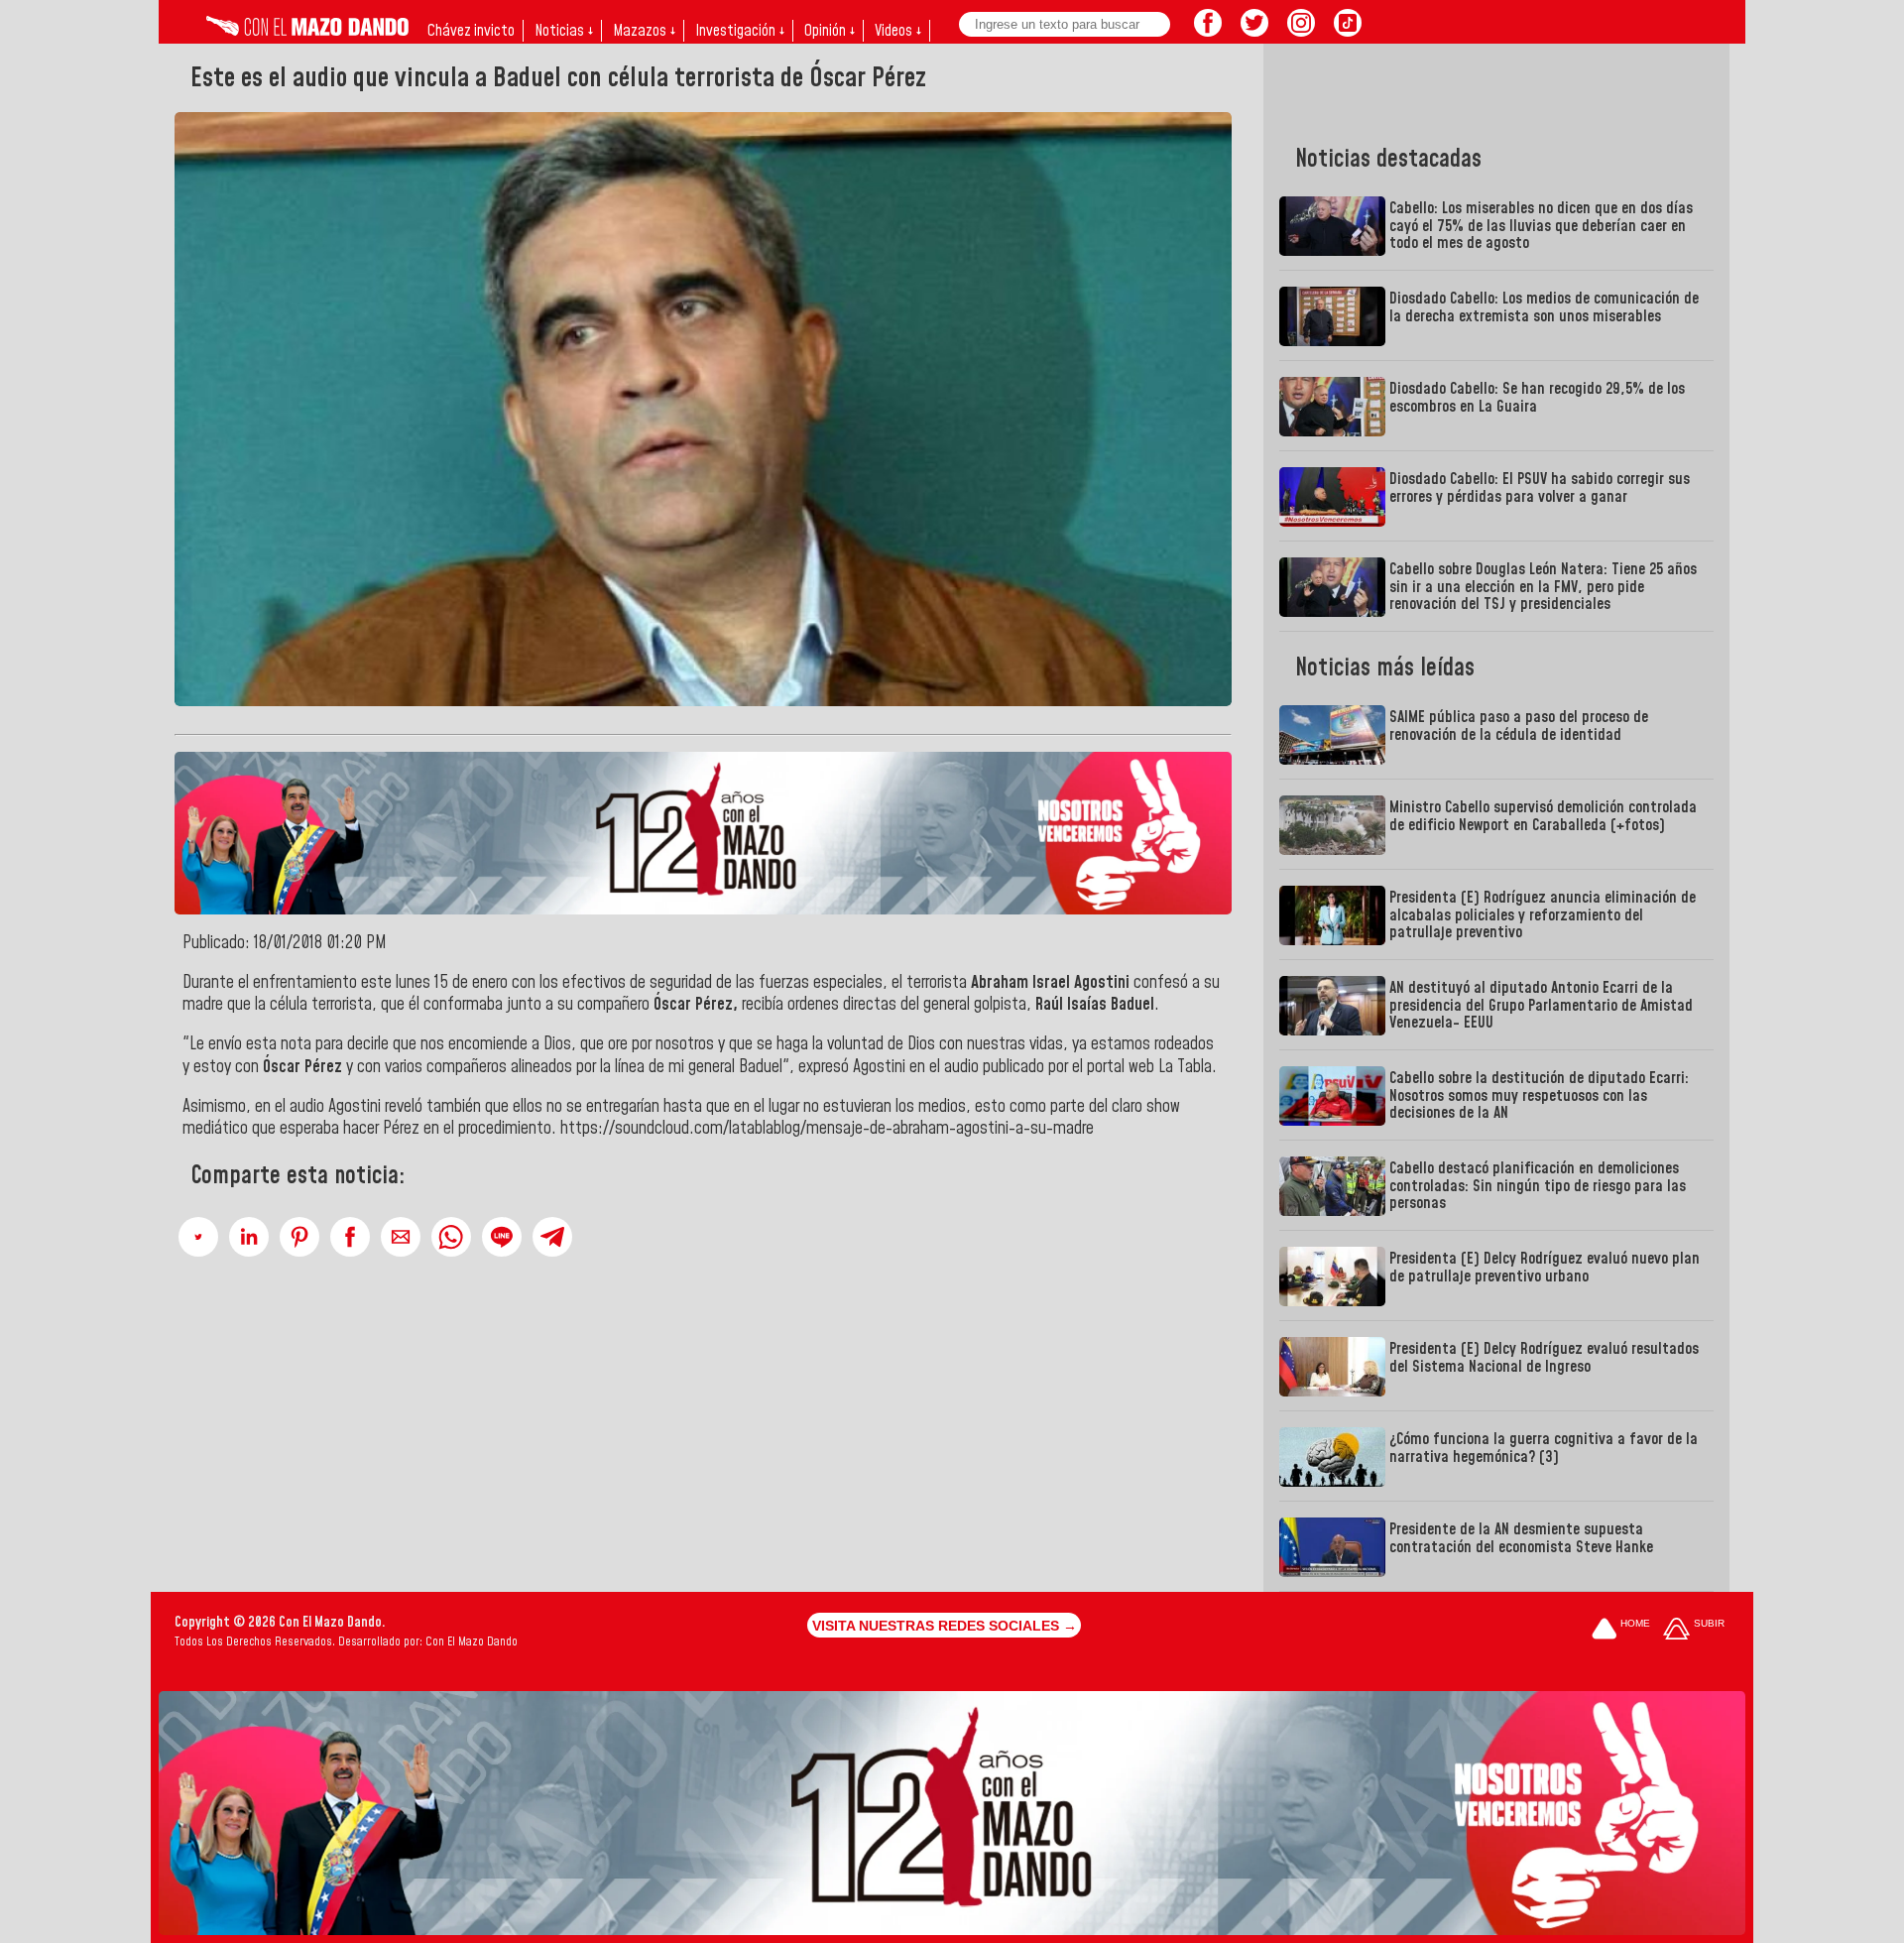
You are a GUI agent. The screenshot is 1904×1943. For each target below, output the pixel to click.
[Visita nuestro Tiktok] (1348, 31)
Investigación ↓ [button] (740, 31)
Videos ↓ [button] (898, 31)
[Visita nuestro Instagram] (1301, 31)
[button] (198, 1237)
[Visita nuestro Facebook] (1208, 31)
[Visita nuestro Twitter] (1254, 31)
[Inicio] (307, 31)
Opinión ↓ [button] (830, 31)
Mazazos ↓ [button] (644, 31)
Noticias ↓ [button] (564, 31)
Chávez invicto (471, 31)
